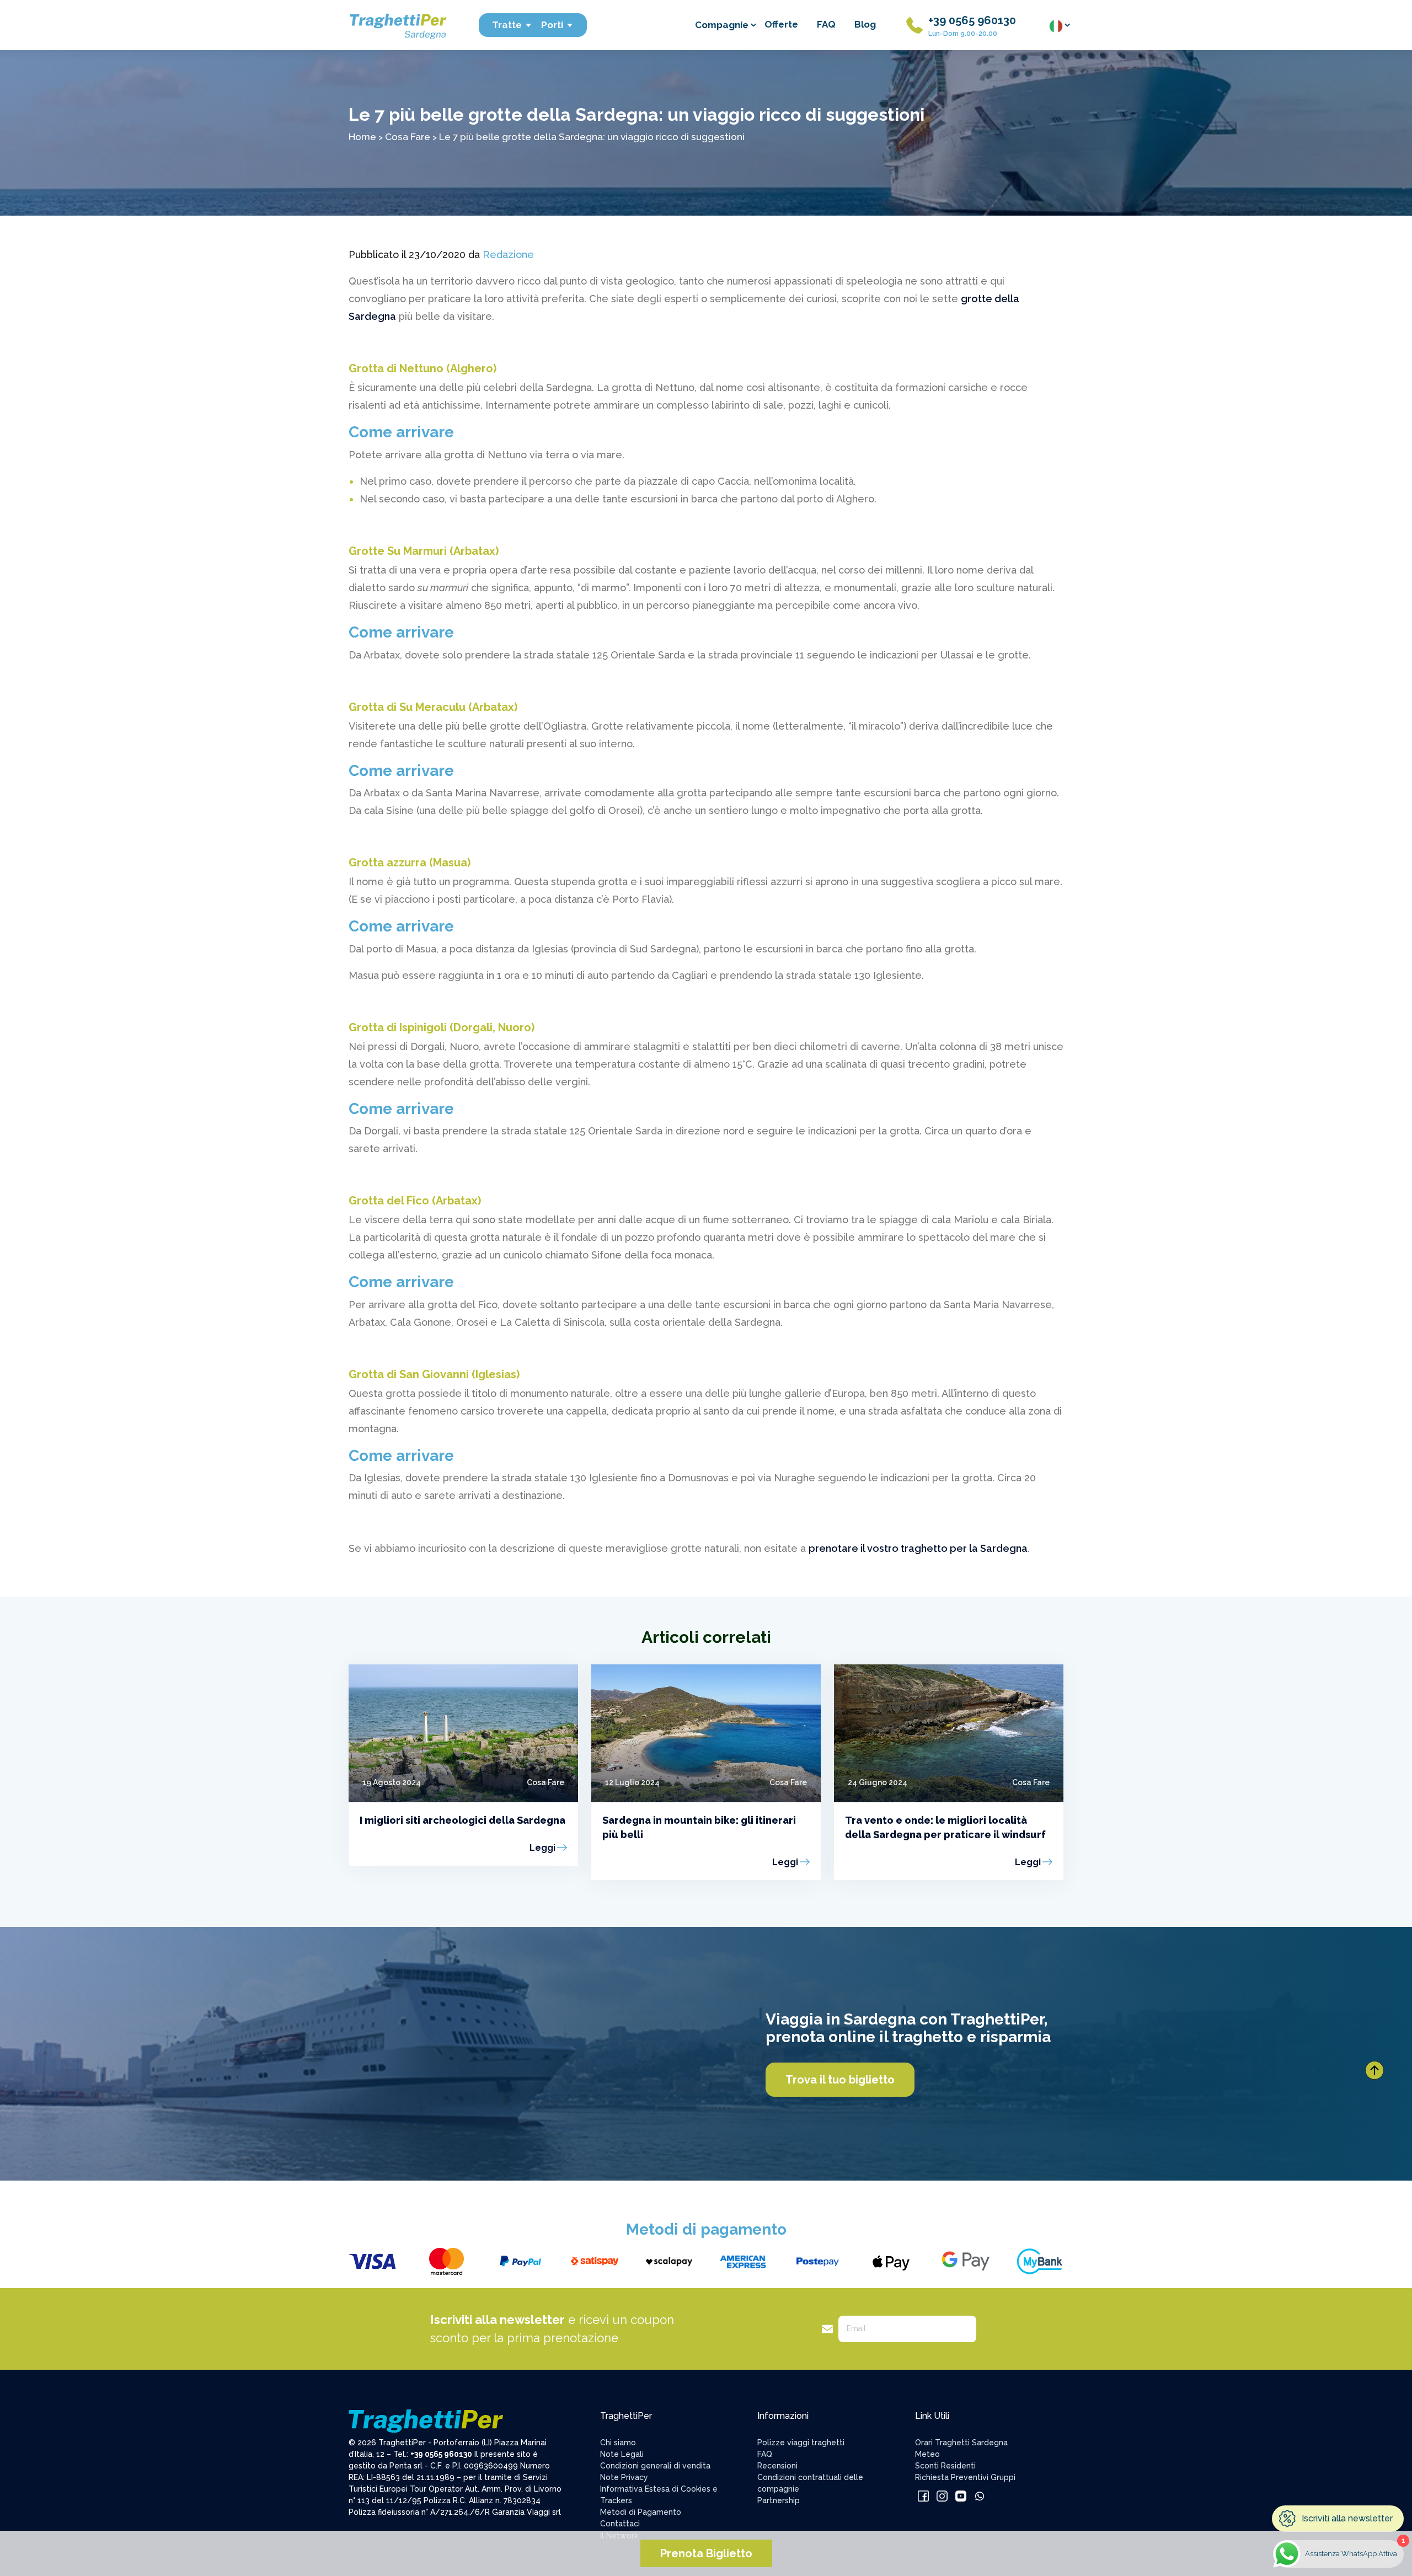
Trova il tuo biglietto (840, 2080)
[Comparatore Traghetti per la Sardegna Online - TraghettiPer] (397, 25)
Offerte (781, 24)
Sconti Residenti (945, 2466)
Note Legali (622, 2454)
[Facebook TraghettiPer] (923, 2495)
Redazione (508, 255)
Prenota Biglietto (706, 2553)
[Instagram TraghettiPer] (942, 2495)
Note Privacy (624, 2477)
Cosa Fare (408, 136)
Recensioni (777, 2466)
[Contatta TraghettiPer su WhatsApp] (980, 2495)
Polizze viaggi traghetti (801, 2443)
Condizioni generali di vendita (655, 2466)
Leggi (542, 1848)
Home (362, 136)
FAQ (826, 24)
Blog (865, 24)
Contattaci (620, 2524)
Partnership (779, 2500)
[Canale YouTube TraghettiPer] (961, 2495)
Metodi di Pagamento (641, 2512)
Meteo (927, 2454)
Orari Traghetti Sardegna (961, 2443)
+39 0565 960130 (972, 20)
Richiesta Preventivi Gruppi (965, 2477)
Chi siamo (618, 2443)
